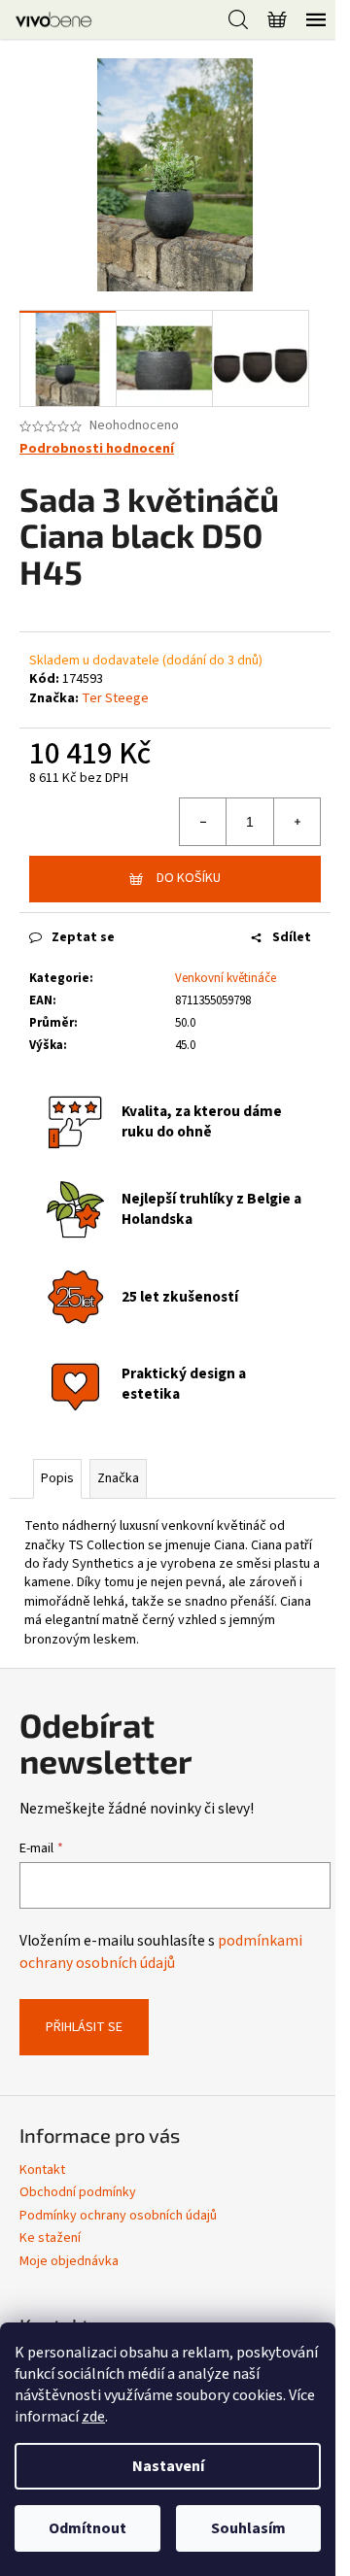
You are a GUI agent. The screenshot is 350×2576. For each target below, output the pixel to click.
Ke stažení (50, 2238)
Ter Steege (115, 698)
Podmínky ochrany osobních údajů (118, 2216)
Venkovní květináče (226, 978)
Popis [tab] (57, 1478)
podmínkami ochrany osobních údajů (161, 1951)
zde (93, 2417)
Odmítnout (87, 2528)
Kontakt (42, 2170)
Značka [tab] (118, 1478)
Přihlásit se (84, 2027)
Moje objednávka (69, 2261)
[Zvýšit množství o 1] (297, 822)
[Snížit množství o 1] (203, 822)
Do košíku (189, 878)
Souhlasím (248, 2528)
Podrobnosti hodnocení (97, 449)
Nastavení (168, 2466)
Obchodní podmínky (78, 2192)
